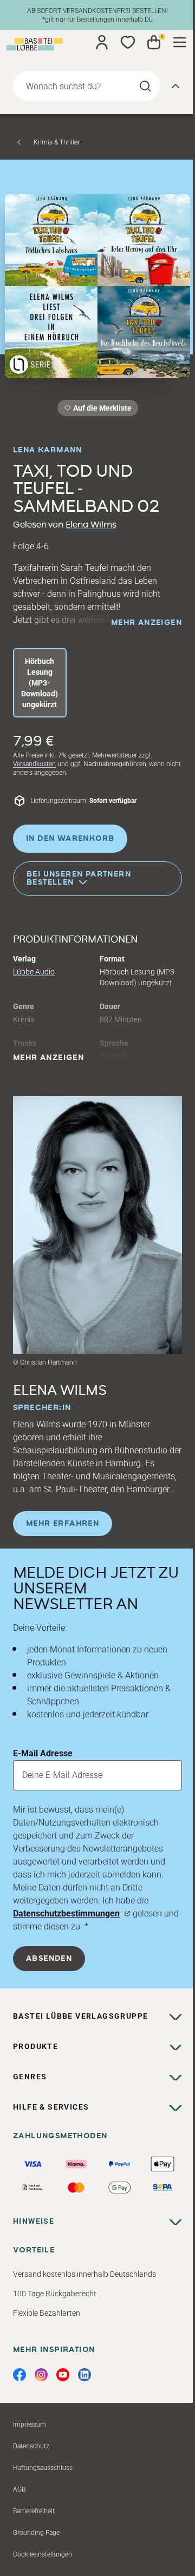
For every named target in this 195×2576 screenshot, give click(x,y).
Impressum (30, 2425)
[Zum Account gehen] (102, 42)
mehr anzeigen (147, 623)
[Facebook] (19, 2375)
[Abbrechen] (175, 86)
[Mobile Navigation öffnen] (180, 42)
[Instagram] (41, 2375)
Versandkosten (34, 764)
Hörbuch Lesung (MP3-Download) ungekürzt (40, 683)
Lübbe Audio (34, 972)
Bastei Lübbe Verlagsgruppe (80, 2016)
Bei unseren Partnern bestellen (79, 878)
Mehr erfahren (63, 1524)
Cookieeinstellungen (43, 2554)
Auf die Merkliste (101, 410)
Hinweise (34, 2221)
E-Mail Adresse (43, 1753)
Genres (30, 2077)
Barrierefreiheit (34, 2511)
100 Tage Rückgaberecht (55, 2294)
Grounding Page (36, 2533)
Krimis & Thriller (57, 142)
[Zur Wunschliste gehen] (128, 42)
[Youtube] (63, 2375)
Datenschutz (31, 2446)
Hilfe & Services (51, 2107)
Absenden (49, 1959)
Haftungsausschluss (43, 2468)
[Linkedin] (84, 2375)
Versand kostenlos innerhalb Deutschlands (84, 2274)
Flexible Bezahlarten (47, 2313)
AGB (19, 2489)
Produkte (35, 2046)
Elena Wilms (91, 525)
